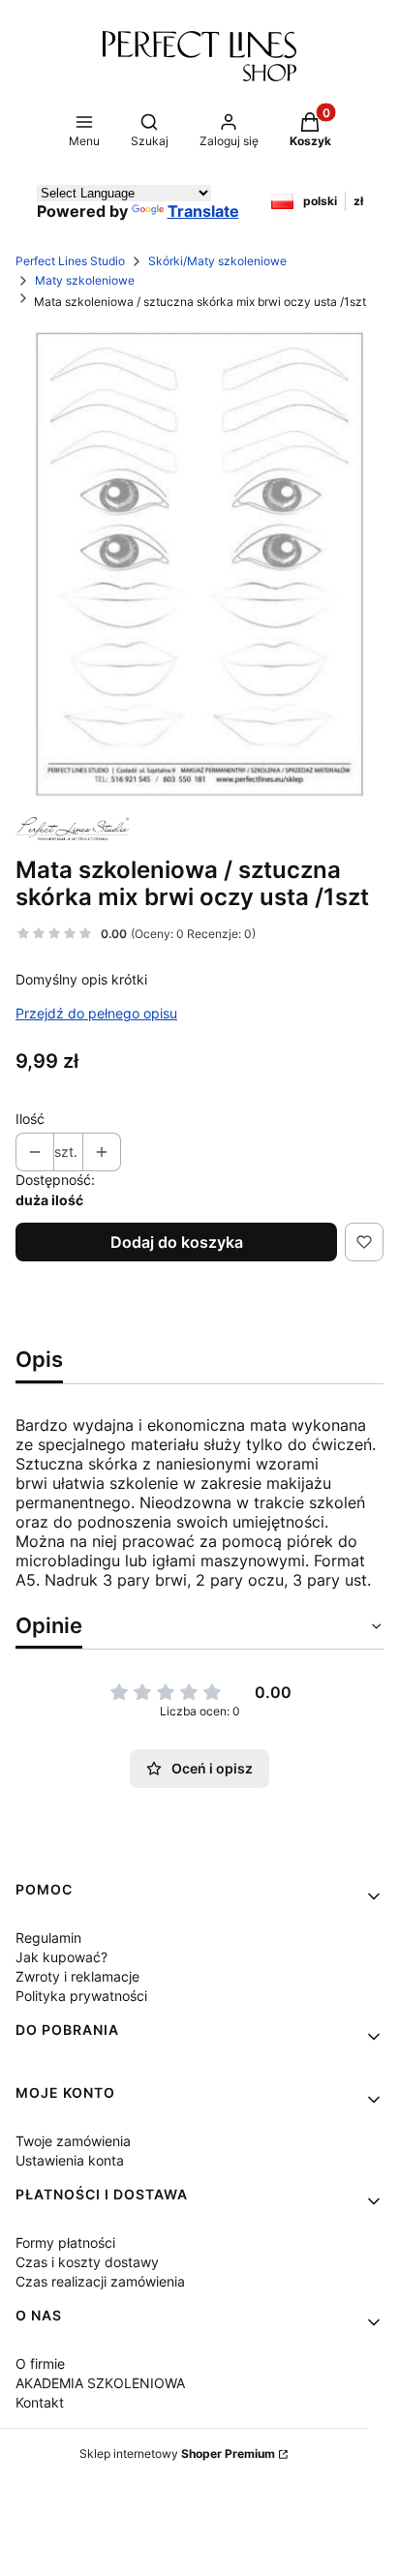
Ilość (30, 1119)
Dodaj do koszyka (177, 1242)
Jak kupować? (61, 1957)
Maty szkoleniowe (85, 280)
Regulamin (48, 1938)
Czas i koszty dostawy (87, 2262)
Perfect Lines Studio (70, 261)
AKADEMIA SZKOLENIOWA (100, 2383)
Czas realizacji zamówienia (100, 2281)
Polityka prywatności (81, 1996)
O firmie (40, 2364)
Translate (203, 211)
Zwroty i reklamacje (77, 1976)
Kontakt (40, 2402)
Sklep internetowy (177, 2454)
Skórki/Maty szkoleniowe (217, 261)
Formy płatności (65, 2243)
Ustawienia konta (70, 2160)
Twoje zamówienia (73, 2141)
